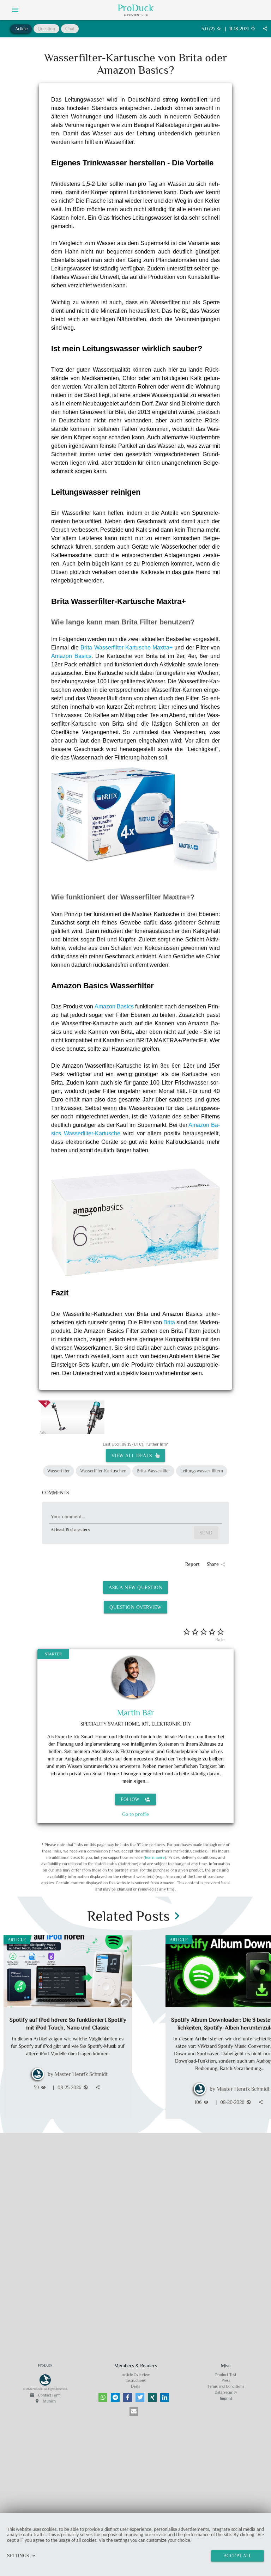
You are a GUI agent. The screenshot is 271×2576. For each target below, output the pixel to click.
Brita (169, 1322)
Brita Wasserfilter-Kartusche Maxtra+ (127, 648)
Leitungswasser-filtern (202, 1471)
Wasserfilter (59, 1471)
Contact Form (45, 2395)
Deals (135, 2386)
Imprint (226, 2398)
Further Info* (157, 1444)
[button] (103, 2397)
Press (226, 2380)
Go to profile (135, 1814)
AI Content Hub (136, 15)
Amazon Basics (71, 656)
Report (192, 1564)
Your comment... (68, 1516)
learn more (155, 1857)
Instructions (136, 2380)
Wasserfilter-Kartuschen (103, 1471)
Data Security (226, 2392)
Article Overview (136, 2375)
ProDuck (136, 8)
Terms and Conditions (226, 2386)
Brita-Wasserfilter (153, 1471)
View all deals (133, 1455)
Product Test (226, 2375)
